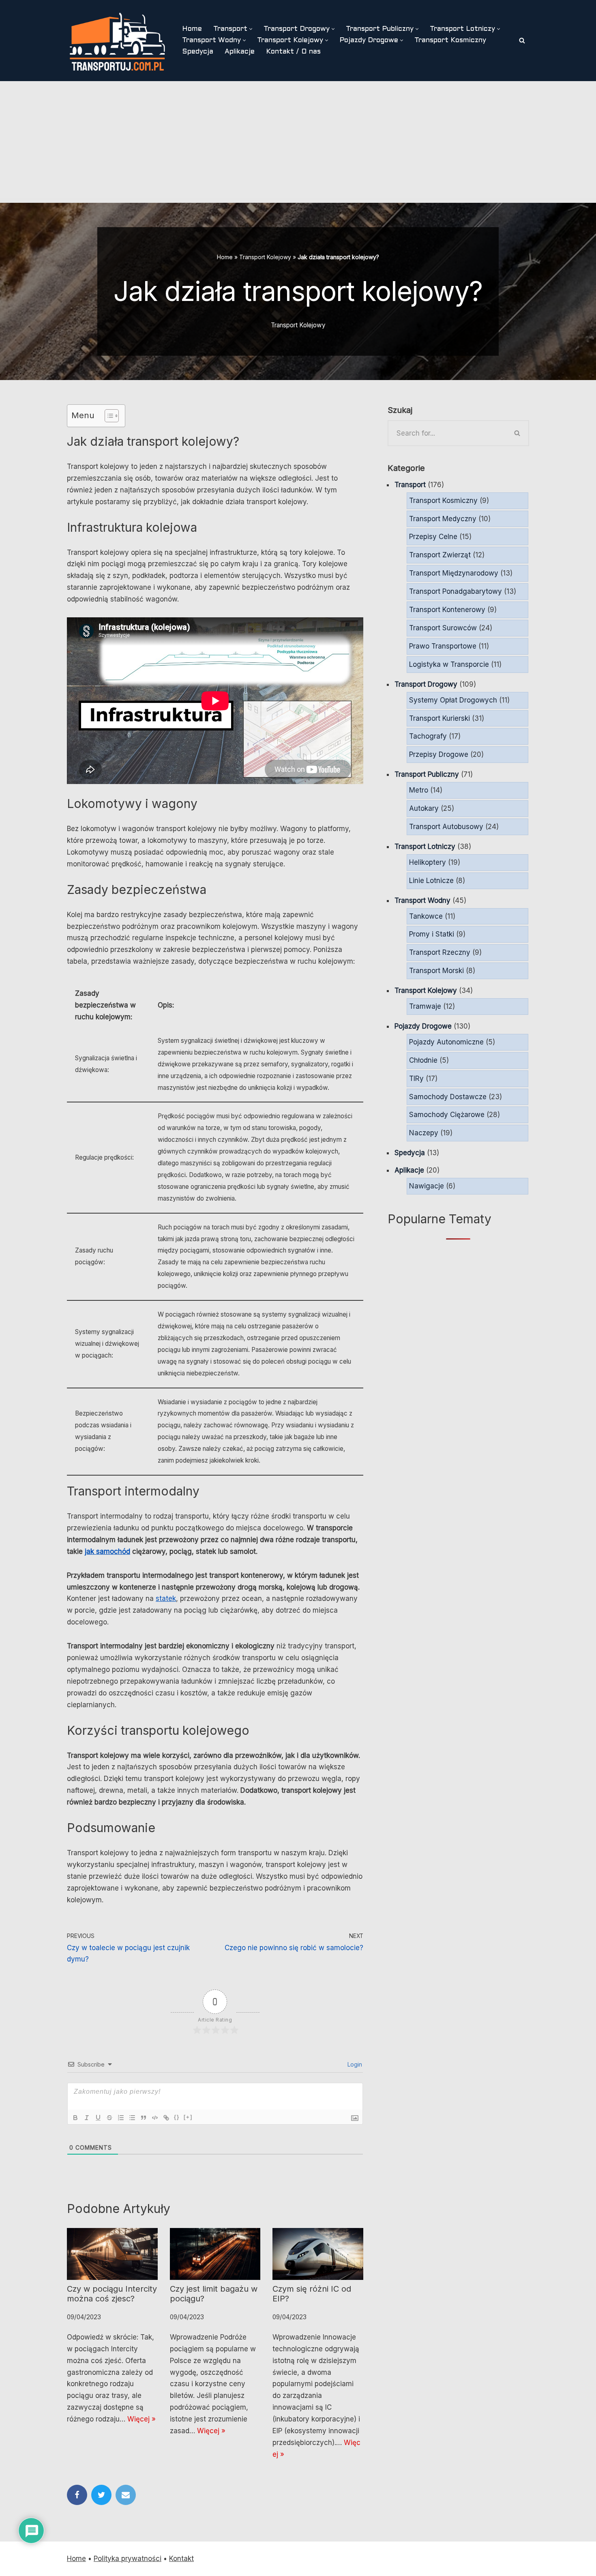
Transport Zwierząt (440, 555)
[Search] (522, 40)
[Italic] (87, 2118)
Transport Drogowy (426, 684)
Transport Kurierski (439, 718)
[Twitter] (101, 2495)
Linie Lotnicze (431, 881)
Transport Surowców (443, 628)
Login (354, 2064)
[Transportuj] (118, 41)
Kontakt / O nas (293, 52)
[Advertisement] (298, 142)
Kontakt (181, 2559)
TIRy (416, 1079)
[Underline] (98, 2118)
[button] (251, 29)
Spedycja (198, 52)
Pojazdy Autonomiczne (446, 1042)
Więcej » (141, 2419)
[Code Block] (155, 2118)
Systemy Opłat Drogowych (453, 700)
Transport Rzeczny (440, 952)
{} (177, 2117)
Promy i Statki (432, 934)
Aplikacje (240, 52)
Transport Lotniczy (425, 846)
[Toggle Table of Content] (108, 416)
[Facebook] (77, 2495)
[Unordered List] (132, 2118)
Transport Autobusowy (446, 827)
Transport (410, 485)
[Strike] (109, 2118)
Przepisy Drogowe (439, 754)
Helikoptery (428, 862)
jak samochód (107, 1551)
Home (192, 29)
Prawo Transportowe (443, 646)
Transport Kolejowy (265, 257)
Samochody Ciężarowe (447, 1115)
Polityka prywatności (128, 2559)
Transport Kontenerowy (447, 610)
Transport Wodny (422, 900)
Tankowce (426, 916)
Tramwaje (425, 1006)
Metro (419, 790)
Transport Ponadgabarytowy (456, 591)
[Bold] (75, 2118)
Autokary (424, 808)
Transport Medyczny (443, 519)
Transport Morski (436, 971)
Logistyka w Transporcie (449, 664)
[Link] (166, 2118)
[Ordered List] (121, 2118)
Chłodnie (423, 1060)
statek (166, 1598)
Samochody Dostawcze (448, 1097)
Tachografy (428, 736)
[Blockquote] (144, 2118)
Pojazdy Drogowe (423, 1026)
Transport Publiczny (427, 774)
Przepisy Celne (433, 537)
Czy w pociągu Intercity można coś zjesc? (112, 2294)
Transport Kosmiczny (450, 41)
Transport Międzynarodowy (454, 573)
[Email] (126, 2495)
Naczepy (424, 1133)
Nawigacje (427, 1186)
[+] (188, 2117)
